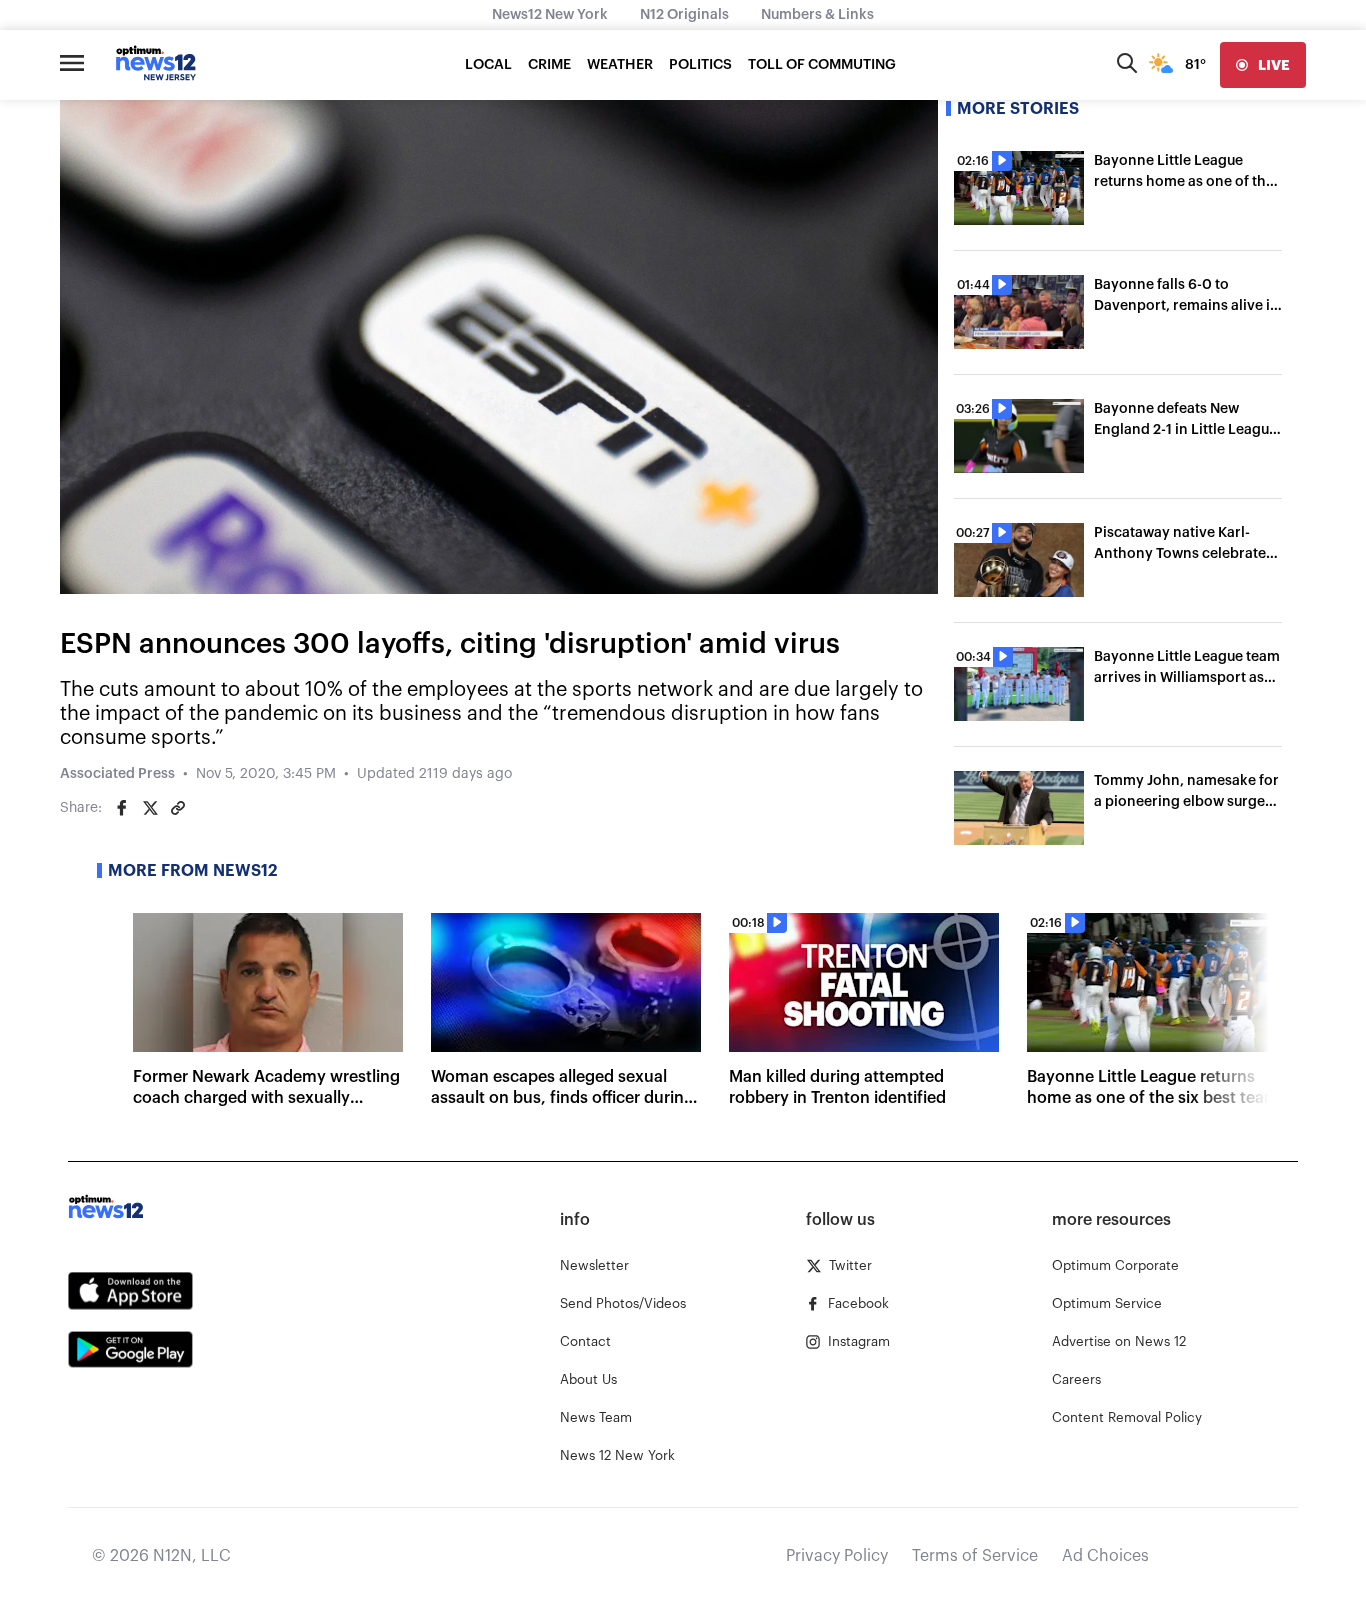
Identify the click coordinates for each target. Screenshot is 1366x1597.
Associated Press (117, 774)
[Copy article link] (178, 808)
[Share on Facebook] (122, 808)
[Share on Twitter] (150, 808)
